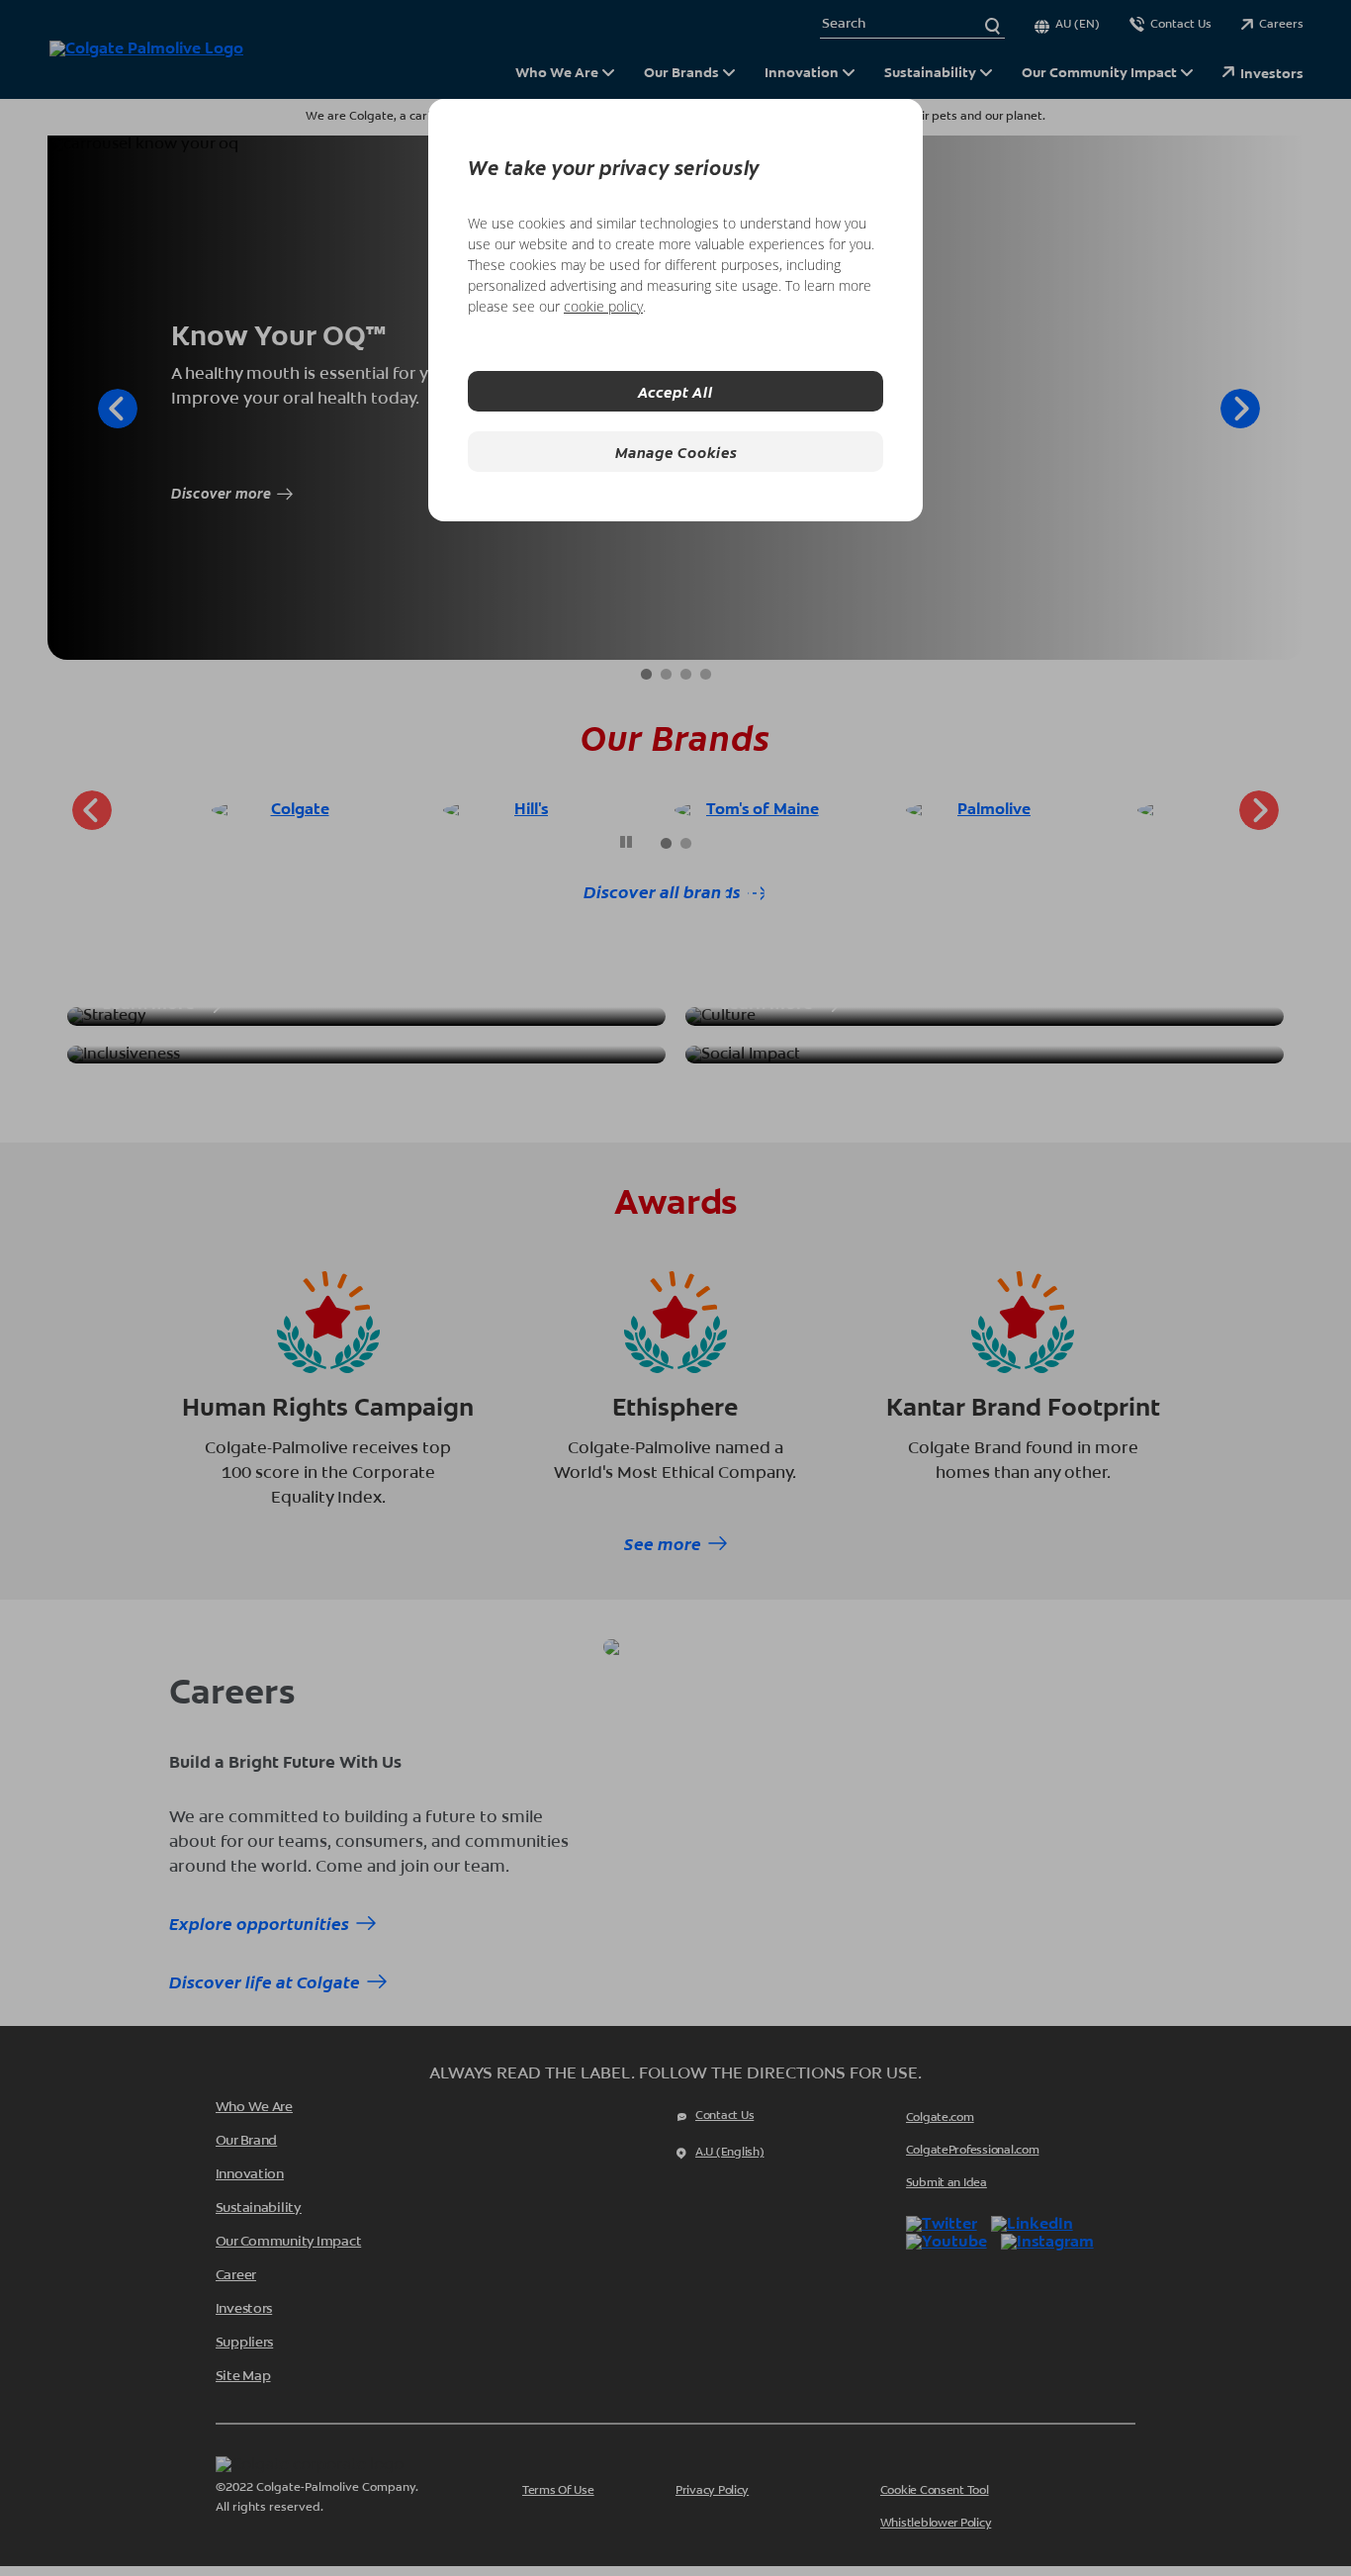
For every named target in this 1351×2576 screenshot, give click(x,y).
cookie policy (603, 306)
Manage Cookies (676, 452)
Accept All (675, 391)
